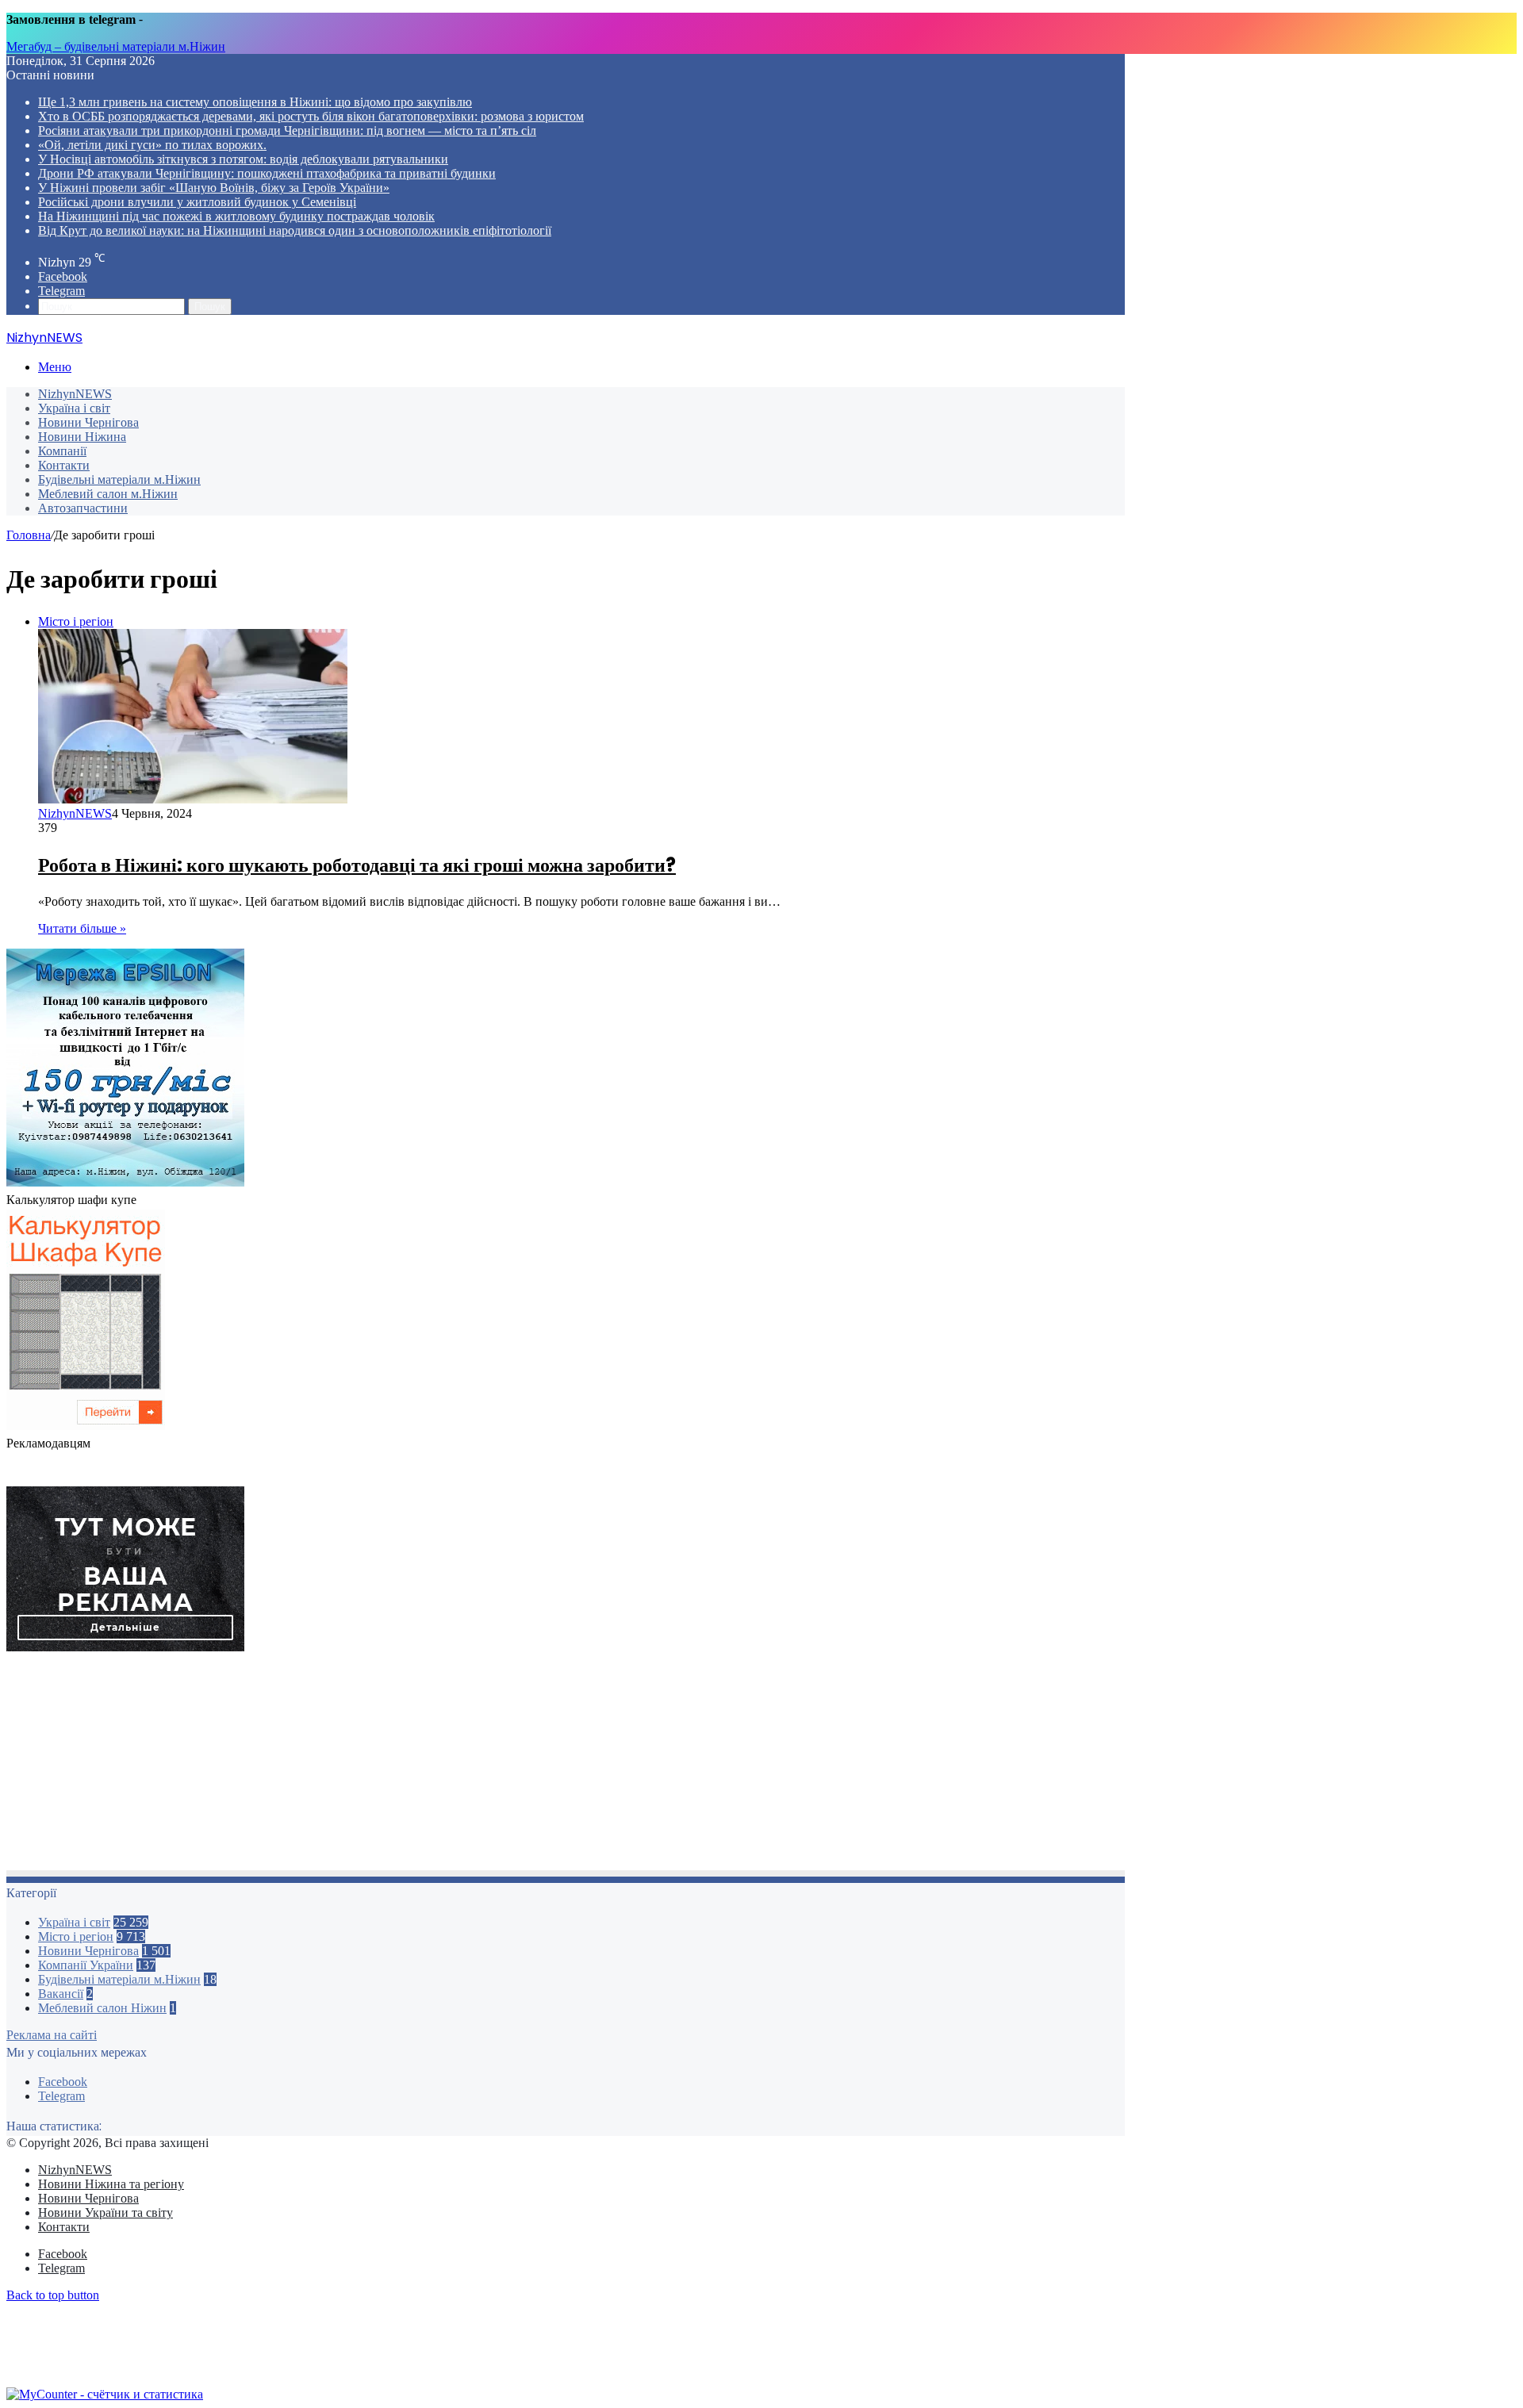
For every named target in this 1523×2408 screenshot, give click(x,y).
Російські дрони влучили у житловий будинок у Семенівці (197, 202)
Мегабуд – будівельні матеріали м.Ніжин (116, 46)
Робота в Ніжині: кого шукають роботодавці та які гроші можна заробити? (357, 865)
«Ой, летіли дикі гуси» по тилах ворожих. (152, 145)
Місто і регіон (76, 1936)
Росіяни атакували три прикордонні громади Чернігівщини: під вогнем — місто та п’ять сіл (287, 130)
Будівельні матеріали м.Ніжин (119, 479)
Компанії (62, 451)
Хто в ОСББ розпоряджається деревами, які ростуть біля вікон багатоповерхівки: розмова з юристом (311, 116)
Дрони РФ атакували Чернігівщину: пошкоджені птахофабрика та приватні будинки (267, 173)
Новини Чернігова (88, 422)
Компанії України (86, 1965)
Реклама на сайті (52, 2035)
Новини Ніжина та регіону (111, 2184)
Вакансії (61, 1994)
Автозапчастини (83, 508)
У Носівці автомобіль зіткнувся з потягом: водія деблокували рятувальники (243, 159)
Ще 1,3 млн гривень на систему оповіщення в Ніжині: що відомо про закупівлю (255, 102)
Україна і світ (74, 408)
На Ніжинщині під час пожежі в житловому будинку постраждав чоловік (236, 216)
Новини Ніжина (82, 437)
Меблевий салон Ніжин (102, 2008)
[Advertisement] (482, 1766)
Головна (29, 535)
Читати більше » (82, 928)
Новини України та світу (105, 2212)
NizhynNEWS (75, 394)
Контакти (64, 465)
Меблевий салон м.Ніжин (108, 494)
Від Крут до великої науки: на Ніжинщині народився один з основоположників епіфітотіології (295, 230)
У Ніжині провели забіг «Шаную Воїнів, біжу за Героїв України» (214, 188)
